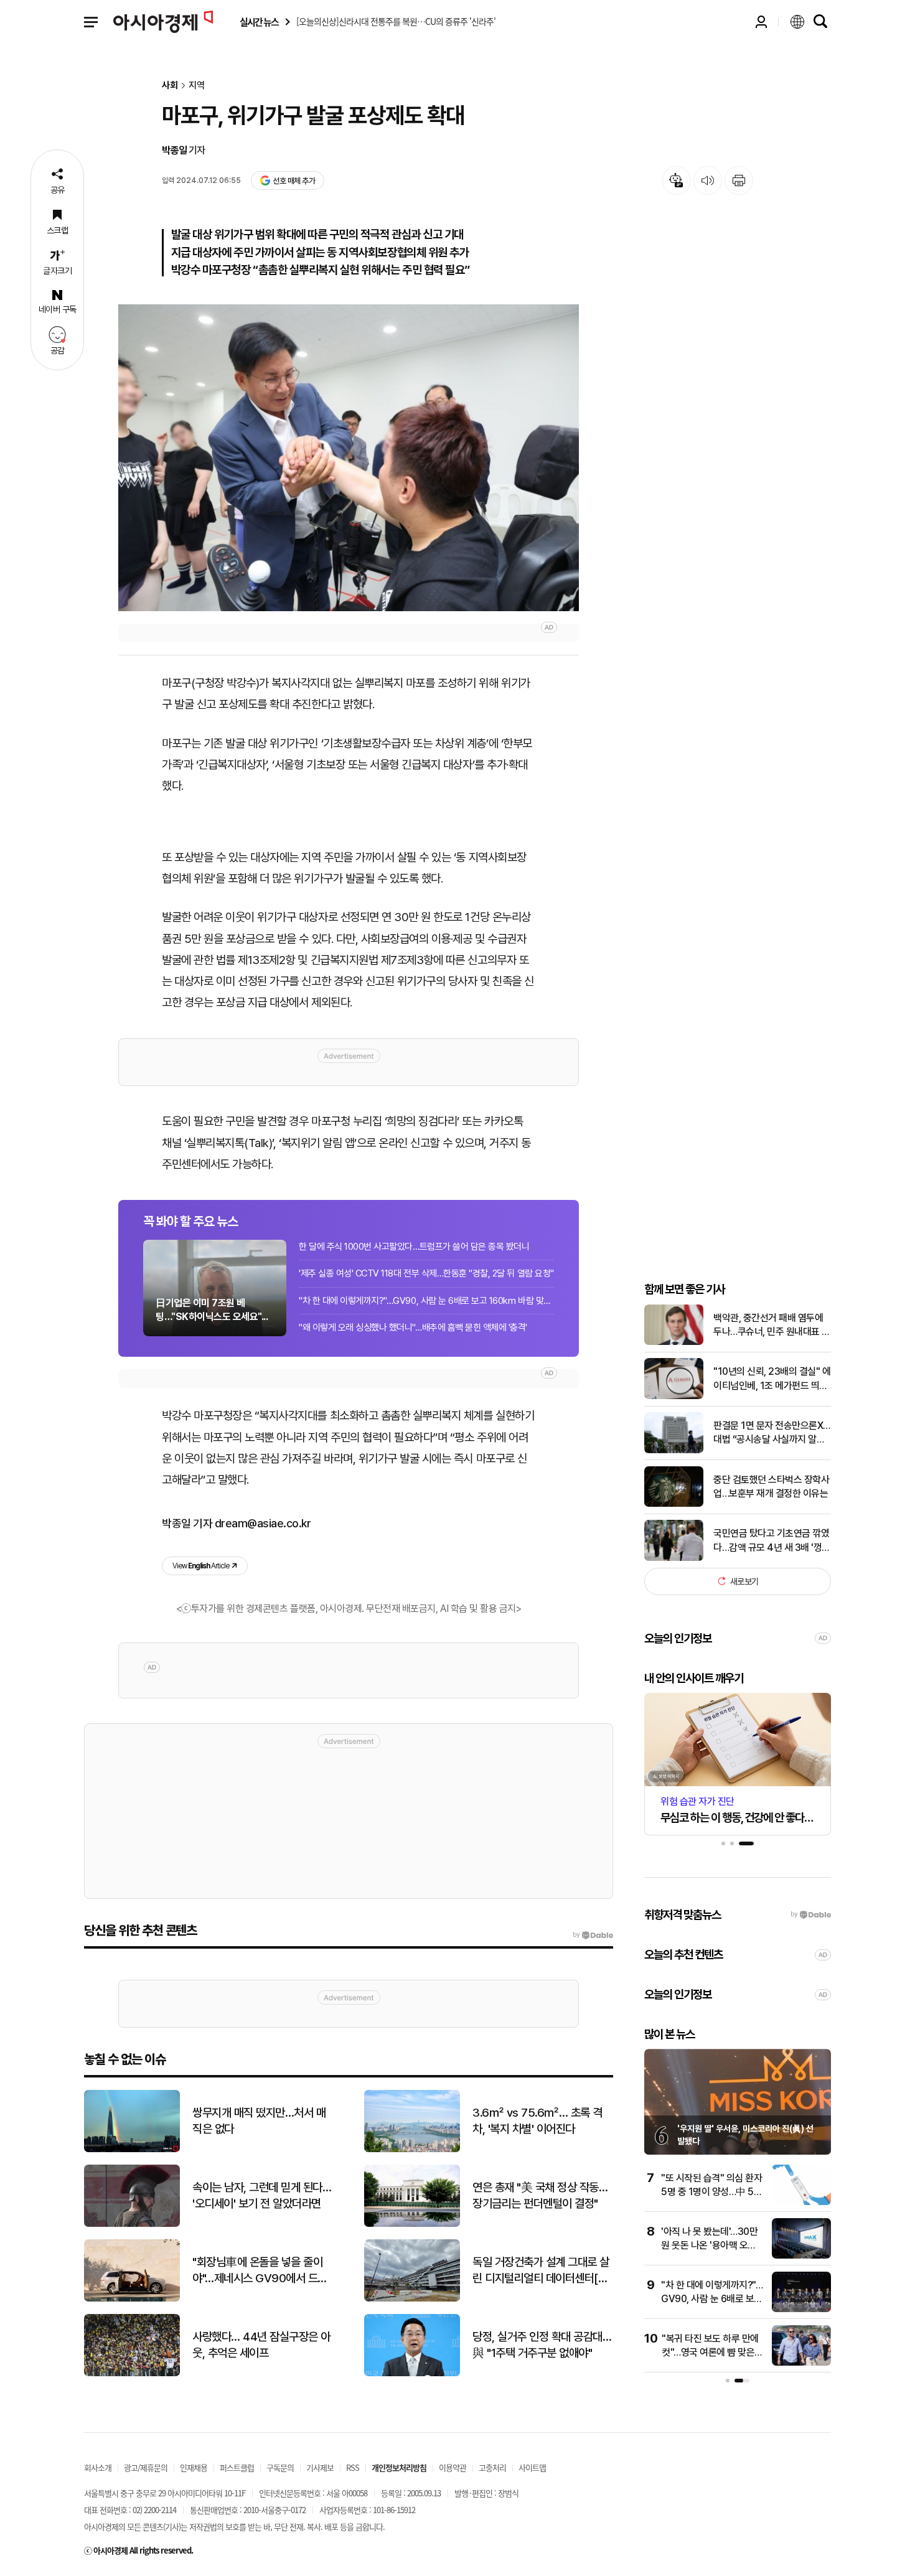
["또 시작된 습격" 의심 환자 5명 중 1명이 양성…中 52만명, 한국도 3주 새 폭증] (801, 2202)
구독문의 (280, 2467)
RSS (353, 2467)
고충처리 (492, 2467)
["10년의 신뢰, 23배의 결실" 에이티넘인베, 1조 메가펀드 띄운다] (674, 1396)
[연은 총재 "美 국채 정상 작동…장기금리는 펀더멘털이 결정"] (412, 2224)
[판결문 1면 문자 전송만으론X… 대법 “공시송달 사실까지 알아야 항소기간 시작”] (674, 1450)
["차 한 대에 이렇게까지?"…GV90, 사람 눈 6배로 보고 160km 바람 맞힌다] (801, 2309)
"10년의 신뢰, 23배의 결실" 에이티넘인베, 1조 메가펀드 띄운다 (772, 1379)
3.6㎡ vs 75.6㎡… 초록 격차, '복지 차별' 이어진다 (537, 2121)
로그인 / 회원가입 (761, 22)
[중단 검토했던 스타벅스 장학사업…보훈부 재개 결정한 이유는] (674, 1504)
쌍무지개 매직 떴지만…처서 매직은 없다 (259, 2121)
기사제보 (320, 2467)
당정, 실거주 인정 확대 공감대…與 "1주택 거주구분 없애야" (542, 2345)
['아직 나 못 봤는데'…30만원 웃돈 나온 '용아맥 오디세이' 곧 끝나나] (801, 2256)
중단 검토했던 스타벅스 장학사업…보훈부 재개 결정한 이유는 (771, 1486)
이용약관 (453, 2467)
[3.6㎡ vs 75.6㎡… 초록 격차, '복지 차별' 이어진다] (412, 2149)
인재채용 (194, 2467)
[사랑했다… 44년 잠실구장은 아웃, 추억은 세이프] (132, 2373)
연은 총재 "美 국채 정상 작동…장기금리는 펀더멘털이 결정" (540, 2196)
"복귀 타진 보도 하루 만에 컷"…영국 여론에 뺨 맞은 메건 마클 (710, 2353)
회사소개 (98, 2467)
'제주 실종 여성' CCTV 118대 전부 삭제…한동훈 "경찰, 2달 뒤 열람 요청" (426, 1273)
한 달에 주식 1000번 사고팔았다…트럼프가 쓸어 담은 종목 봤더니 (414, 1247)
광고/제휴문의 (146, 2467)
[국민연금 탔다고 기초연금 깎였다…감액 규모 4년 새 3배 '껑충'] (674, 1558)
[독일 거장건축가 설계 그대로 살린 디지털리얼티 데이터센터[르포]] (412, 2299)
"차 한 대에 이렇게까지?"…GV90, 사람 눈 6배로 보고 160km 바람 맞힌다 (426, 1301)
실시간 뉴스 (259, 22)
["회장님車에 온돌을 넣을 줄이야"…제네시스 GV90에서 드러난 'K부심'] (132, 2299)
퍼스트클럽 (237, 2467)
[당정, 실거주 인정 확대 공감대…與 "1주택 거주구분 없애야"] (412, 2373)
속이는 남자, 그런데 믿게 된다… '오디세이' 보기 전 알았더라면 (262, 2196)
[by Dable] (593, 1935)
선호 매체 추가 (294, 181)
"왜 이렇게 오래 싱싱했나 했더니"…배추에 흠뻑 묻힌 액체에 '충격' (413, 1328)
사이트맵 (532, 2467)
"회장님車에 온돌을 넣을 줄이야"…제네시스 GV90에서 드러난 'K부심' (260, 2271)
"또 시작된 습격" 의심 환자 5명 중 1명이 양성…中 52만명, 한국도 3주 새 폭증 (711, 2192)
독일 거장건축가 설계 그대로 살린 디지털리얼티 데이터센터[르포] (541, 2271)
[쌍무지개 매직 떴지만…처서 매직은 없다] (132, 2149)
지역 (197, 86)
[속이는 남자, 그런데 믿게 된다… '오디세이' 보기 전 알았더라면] (132, 2224)
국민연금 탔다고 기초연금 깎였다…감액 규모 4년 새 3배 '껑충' (771, 1541)
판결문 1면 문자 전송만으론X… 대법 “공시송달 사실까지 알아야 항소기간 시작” (772, 1433)
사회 (170, 86)
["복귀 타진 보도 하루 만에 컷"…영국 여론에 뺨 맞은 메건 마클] (801, 2363)
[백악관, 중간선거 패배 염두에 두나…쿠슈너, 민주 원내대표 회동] (674, 1342)
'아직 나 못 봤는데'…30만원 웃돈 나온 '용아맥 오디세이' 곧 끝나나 (709, 2246)
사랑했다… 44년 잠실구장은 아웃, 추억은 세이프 (261, 2345)
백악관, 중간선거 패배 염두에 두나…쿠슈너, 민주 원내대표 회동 (772, 1325)
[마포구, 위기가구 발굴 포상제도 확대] (349, 458)
